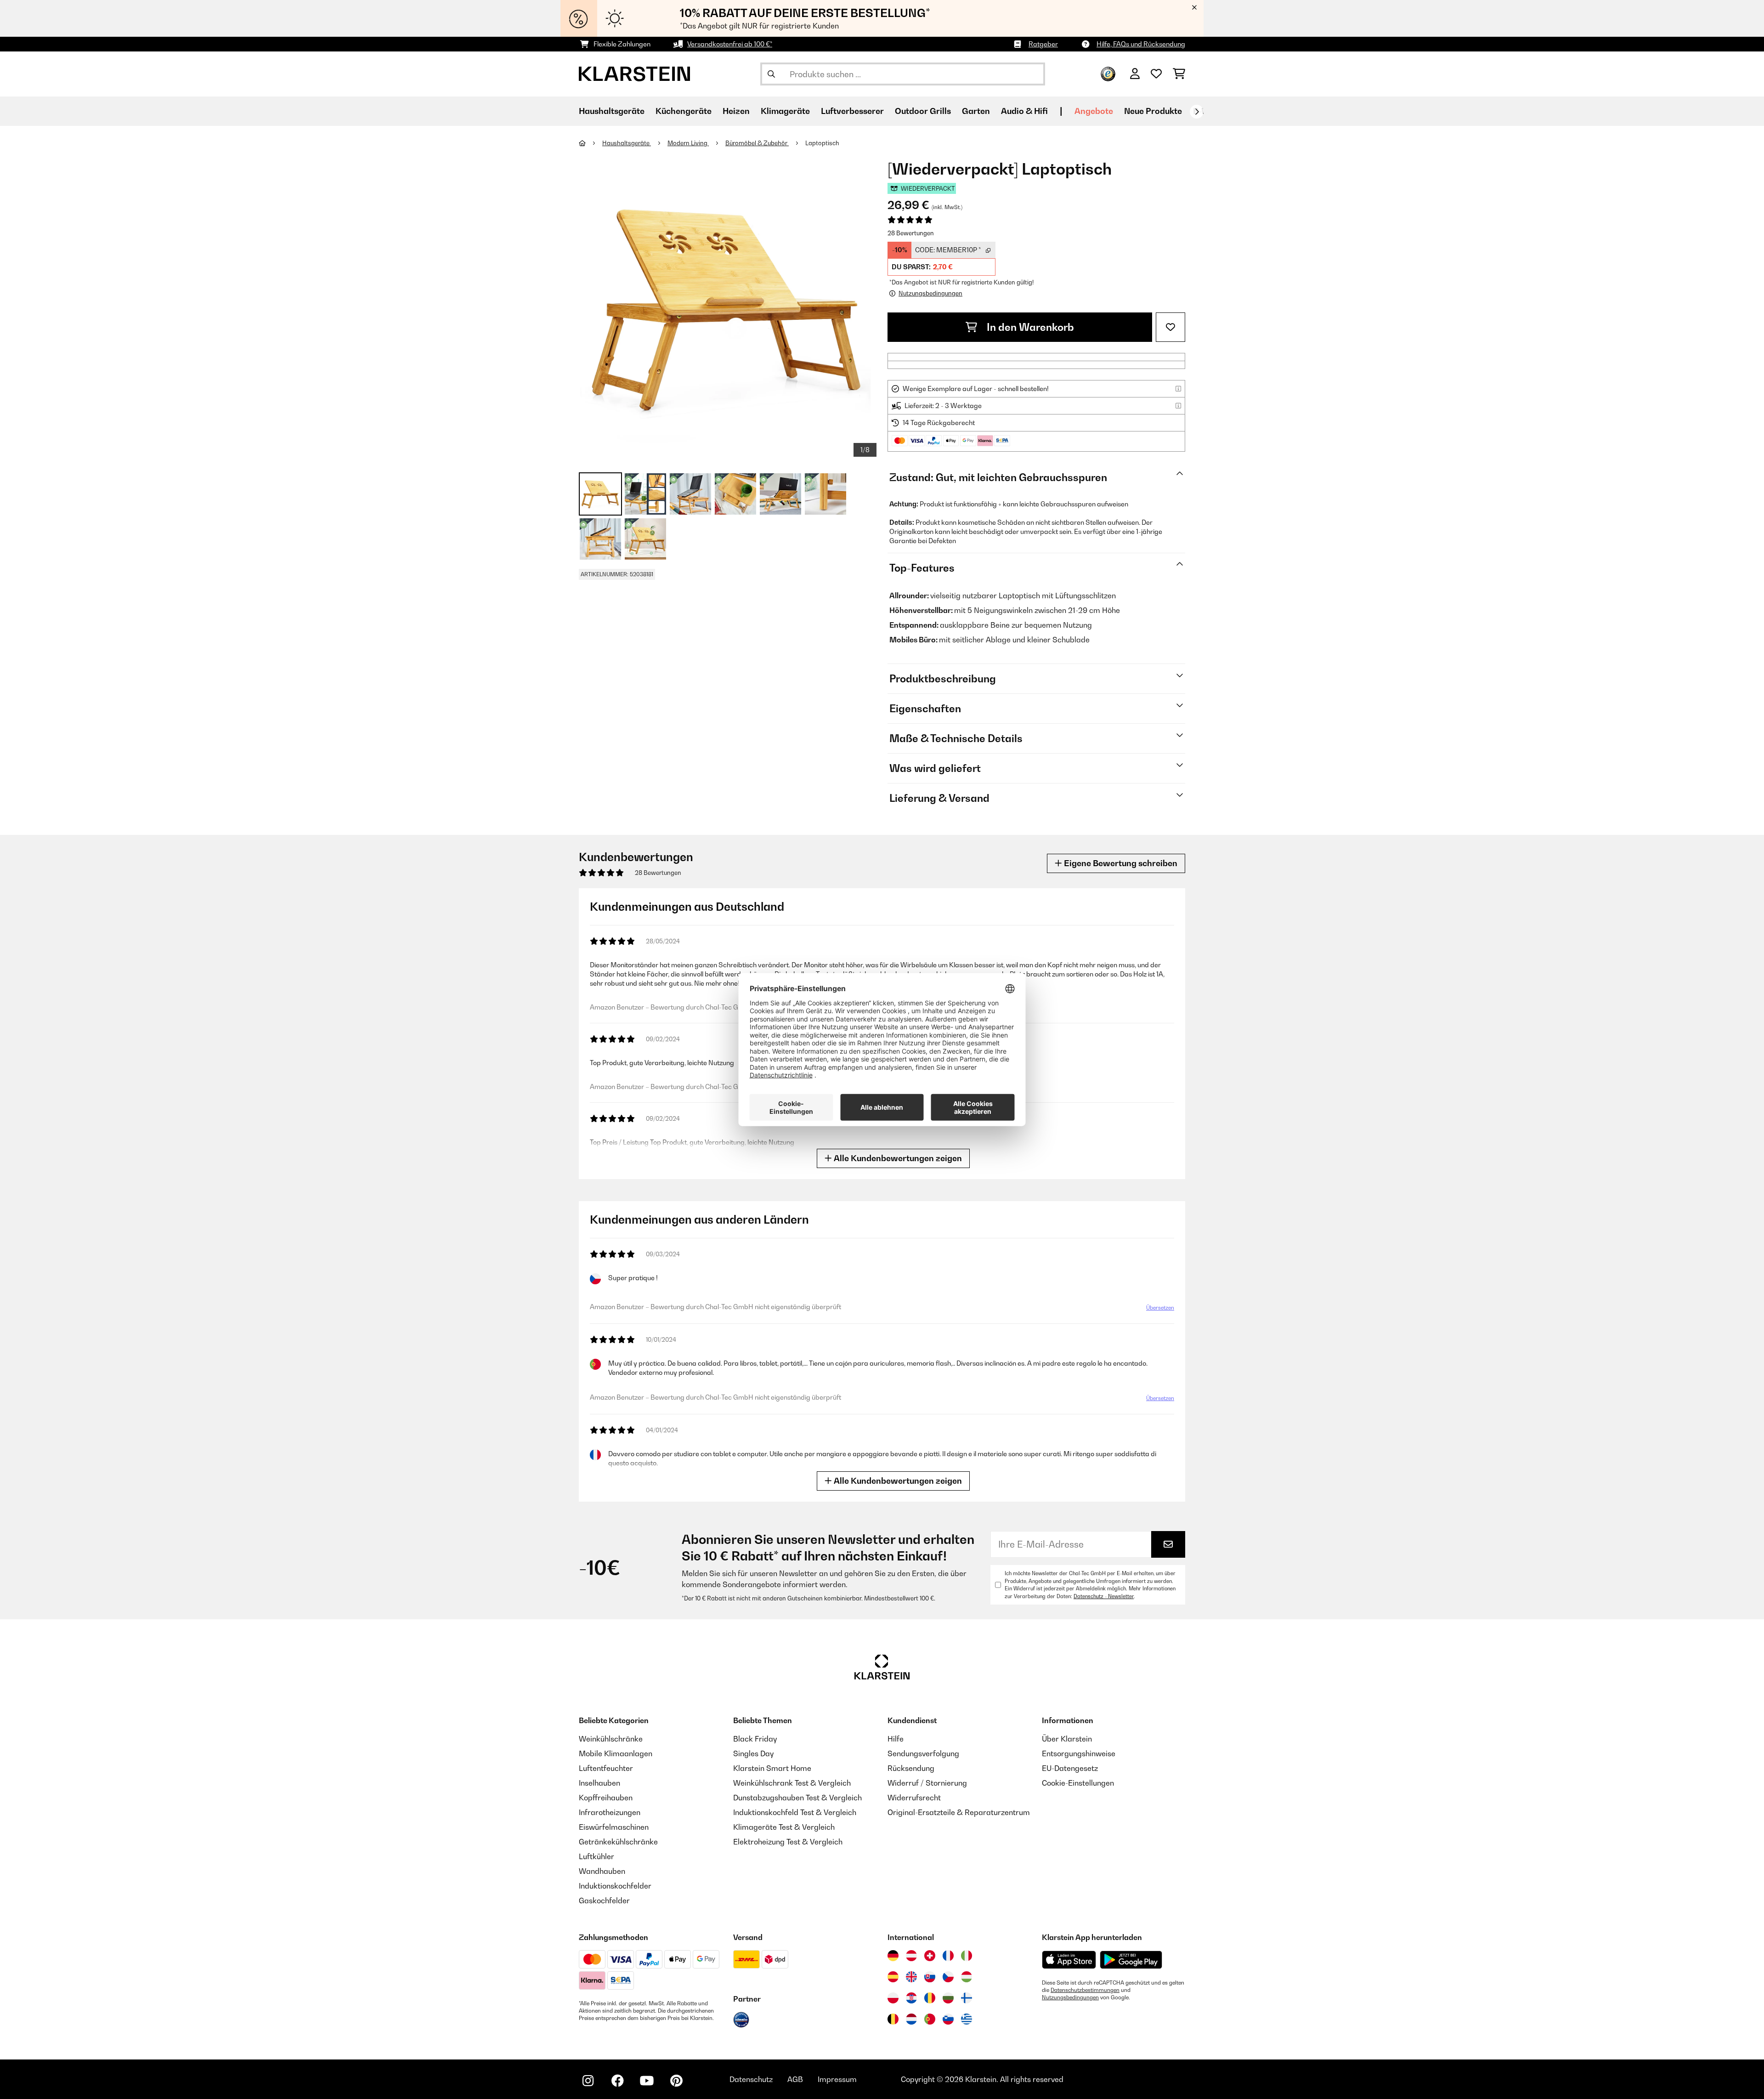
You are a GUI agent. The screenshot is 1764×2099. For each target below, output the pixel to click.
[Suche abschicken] (771, 74)
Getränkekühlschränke (618, 1842)
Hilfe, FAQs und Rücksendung (1141, 44)
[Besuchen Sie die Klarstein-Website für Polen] (893, 1998)
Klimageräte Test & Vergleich (784, 1827)
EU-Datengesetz (1070, 1768)
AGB (795, 2079)
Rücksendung (911, 1768)
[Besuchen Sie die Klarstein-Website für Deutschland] (893, 1956)
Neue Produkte (1153, 111)
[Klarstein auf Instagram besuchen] (588, 2081)
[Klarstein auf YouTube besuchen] (647, 2081)
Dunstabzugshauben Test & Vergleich (797, 1798)
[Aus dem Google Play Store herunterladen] (1131, 1960)
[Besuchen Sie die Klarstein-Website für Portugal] (930, 2019)
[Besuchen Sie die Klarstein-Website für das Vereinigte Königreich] (911, 1977)
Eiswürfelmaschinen (614, 1827)
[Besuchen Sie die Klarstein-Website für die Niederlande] (911, 2019)
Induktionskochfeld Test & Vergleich (795, 1812)
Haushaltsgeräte (627, 143)
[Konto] (1135, 74)
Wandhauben (602, 1871)
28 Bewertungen (911, 233)
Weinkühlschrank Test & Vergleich (792, 1783)
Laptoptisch (822, 143)
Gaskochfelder (604, 1900)
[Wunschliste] (1156, 74)
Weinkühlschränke (611, 1739)
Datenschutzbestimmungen (1085, 1990)
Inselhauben (599, 1783)
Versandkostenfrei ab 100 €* (730, 44)
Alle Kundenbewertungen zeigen (897, 1158)
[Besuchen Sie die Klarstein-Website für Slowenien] (948, 2019)
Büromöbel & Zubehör (757, 143)
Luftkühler (596, 1856)
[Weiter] (1197, 112)
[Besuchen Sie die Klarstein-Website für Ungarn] (967, 1977)
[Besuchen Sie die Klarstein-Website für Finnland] (967, 1998)
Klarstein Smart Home (772, 1768)
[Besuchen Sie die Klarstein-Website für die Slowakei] (930, 1977)
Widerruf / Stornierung (927, 1783)
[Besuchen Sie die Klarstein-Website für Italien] (967, 1956)
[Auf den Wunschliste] (1170, 327)
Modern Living (688, 143)
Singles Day (753, 1753)
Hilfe (896, 1739)
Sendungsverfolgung (923, 1753)
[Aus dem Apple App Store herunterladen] (1069, 1960)
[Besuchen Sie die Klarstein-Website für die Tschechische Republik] (948, 1977)
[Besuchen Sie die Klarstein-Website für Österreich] (911, 1956)
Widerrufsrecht (914, 1798)
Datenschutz (751, 2079)
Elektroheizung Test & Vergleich (788, 1842)
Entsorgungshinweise (1079, 1753)
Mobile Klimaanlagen (616, 1753)
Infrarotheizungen (610, 1812)
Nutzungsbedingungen (1070, 1997)
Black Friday (755, 1739)
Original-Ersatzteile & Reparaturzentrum (959, 1812)
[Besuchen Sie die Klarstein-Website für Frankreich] (948, 1956)
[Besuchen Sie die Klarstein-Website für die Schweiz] (930, 1956)
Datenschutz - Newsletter (1104, 1596)
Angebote (1094, 111)
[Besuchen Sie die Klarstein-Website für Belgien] (893, 2019)
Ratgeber (1043, 44)
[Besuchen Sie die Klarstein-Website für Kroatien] (911, 1998)
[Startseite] (591, 143)
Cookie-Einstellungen (1078, 1783)
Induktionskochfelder (615, 1886)
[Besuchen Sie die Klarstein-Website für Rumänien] (930, 1998)
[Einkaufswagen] (1179, 74)
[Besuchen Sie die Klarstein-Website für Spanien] (893, 1977)
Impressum (837, 2079)
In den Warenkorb (1029, 327)
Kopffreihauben (606, 1798)
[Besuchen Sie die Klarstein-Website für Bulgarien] (948, 1998)
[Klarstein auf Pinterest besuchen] (676, 2081)
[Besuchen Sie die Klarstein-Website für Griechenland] (967, 2020)
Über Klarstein (1067, 1739)
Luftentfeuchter (606, 1768)
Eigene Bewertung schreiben (1120, 863)
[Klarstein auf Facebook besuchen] (617, 2081)
